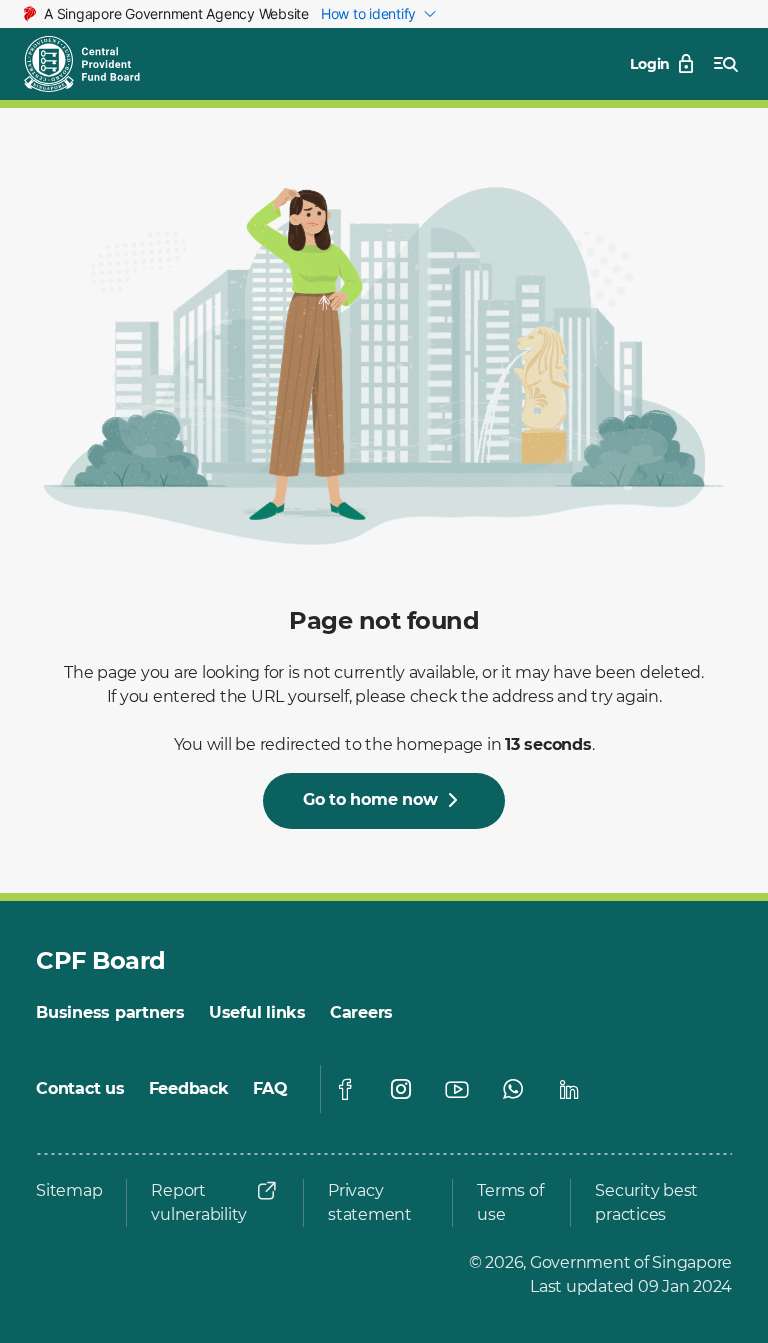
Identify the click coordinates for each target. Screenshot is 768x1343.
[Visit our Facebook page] (345, 1089)
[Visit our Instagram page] (401, 1089)
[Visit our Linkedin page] (569, 1089)
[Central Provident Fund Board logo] (94, 64)
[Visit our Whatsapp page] (513, 1089)
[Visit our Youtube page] (457, 1089)
